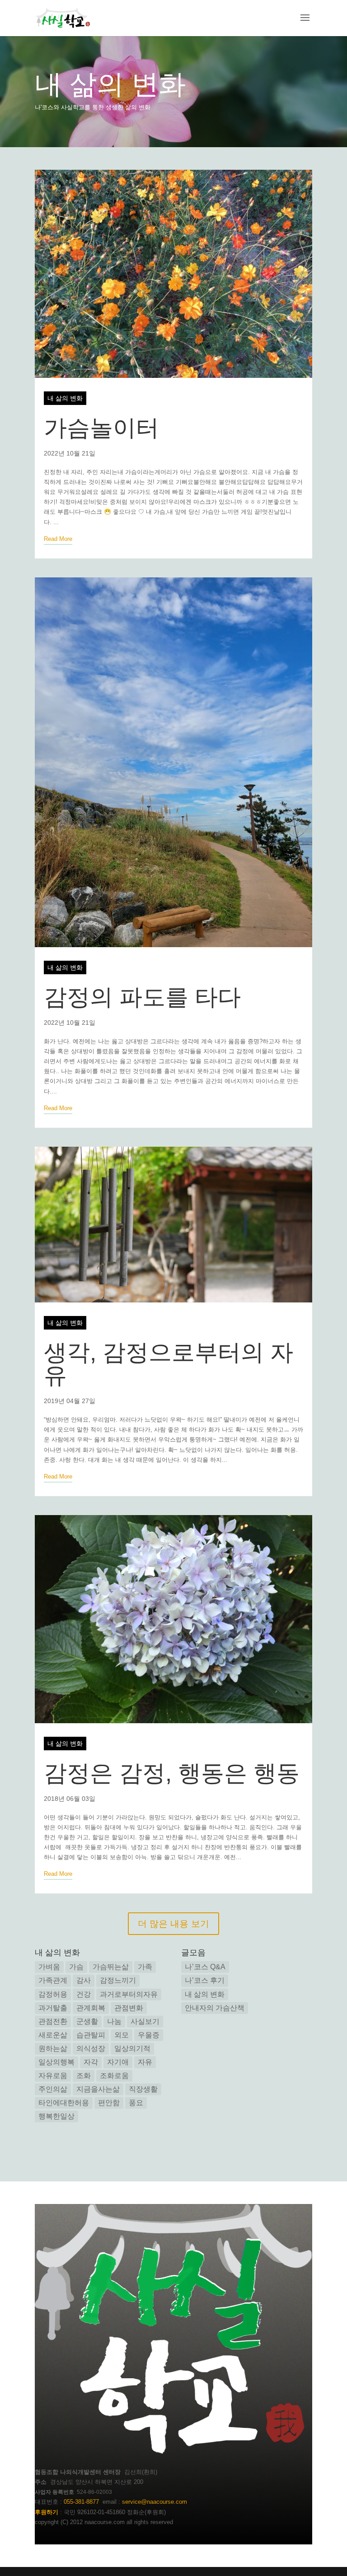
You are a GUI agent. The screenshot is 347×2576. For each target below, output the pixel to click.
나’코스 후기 (205, 1980)
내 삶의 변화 (110, 84)
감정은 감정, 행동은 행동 (172, 1773)
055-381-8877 (81, 2502)
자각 (91, 2062)
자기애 (118, 2062)
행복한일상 (56, 2116)
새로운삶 (53, 2035)
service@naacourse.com (155, 2502)
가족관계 (53, 1980)
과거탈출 (53, 2008)
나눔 (114, 2021)
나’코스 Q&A (205, 1967)
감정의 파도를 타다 (142, 997)
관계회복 (91, 2008)
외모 (122, 2035)
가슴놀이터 (101, 428)
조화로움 (114, 2076)
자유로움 (53, 2076)
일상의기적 (132, 2048)
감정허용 (53, 1994)
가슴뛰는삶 (111, 1967)
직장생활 (143, 2089)
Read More (58, 539)
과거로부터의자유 (129, 1994)
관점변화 (129, 2008)
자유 (145, 2062)
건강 (84, 1994)
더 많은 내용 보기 (173, 1924)
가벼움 (49, 1967)
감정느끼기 (118, 1980)
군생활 (87, 2021)
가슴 (76, 1967)
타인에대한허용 (64, 2103)
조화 (84, 2076)
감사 (84, 1980)
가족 (145, 1967)
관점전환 (53, 2021)
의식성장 (91, 2048)
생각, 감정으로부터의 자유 (169, 1364)
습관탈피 (91, 2035)
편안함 (109, 2103)
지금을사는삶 (98, 2089)
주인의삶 (53, 2089)
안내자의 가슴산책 (215, 2008)
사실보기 (145, 2021)
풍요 (136, 2103)
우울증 (149, 2035)
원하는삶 (53, 2048)
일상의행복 (56, 2062)
